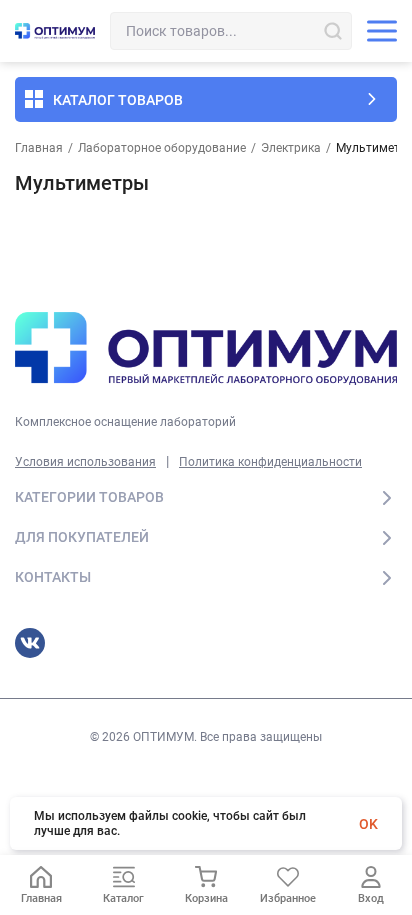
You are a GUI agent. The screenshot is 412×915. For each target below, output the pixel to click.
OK (368, 824)
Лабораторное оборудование (162, 148)
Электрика (291, 148)
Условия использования (85, 462)
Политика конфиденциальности (270, 462)
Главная (39, 148)
